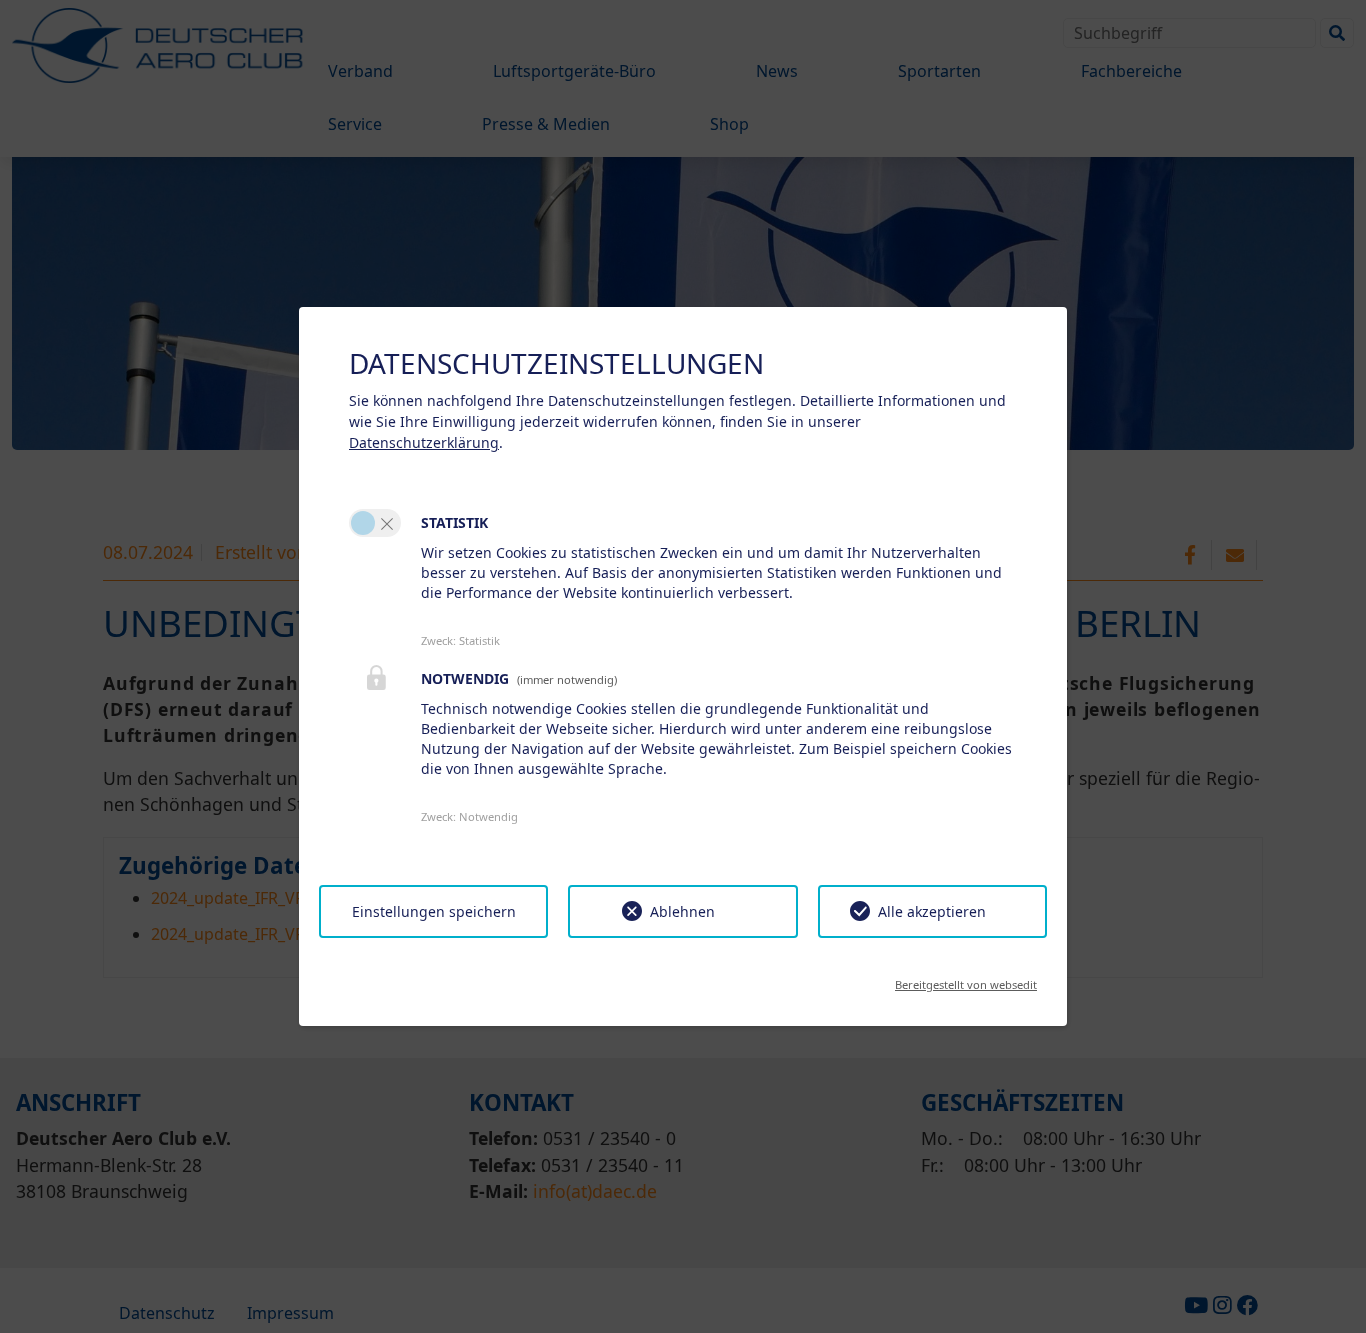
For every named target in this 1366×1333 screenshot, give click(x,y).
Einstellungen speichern (434, 911)
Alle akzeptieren (932, 911)
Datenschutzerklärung (424, 442)
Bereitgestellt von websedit (966, 978)
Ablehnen (682, 911)
